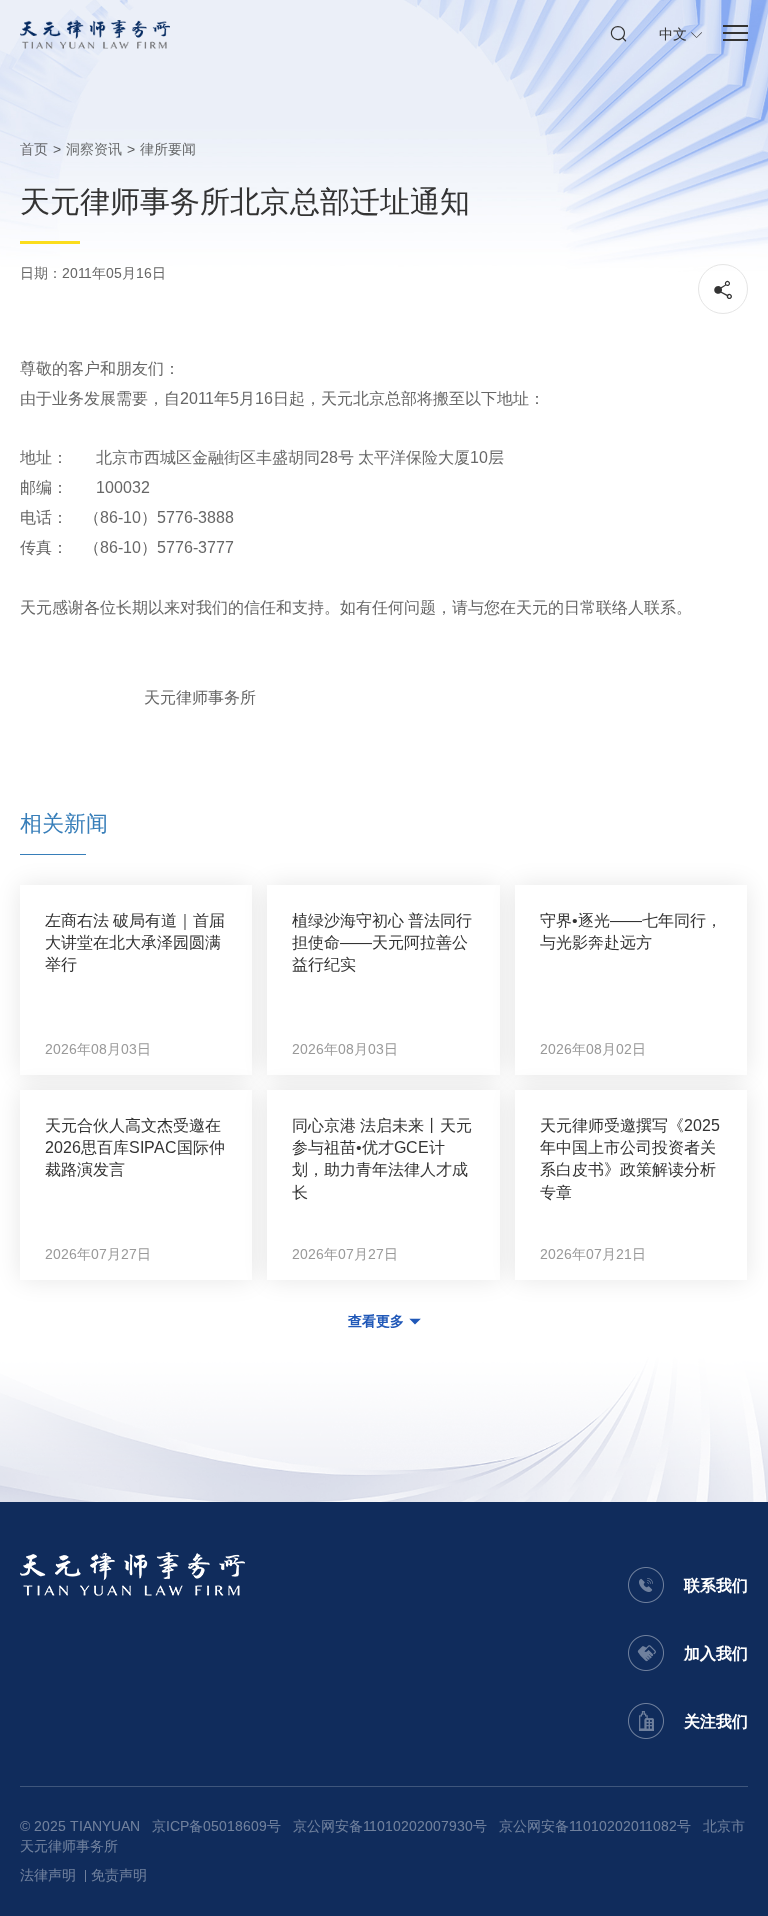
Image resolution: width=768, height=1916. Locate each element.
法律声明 (48, 1875)
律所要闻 (168, 149)
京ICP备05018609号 (216, 1826)
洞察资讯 (94, 149)
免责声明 (119, 1875)
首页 (34, 149)
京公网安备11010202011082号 (595, 1826)
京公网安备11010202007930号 (390, 1826)
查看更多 (376, 1321)
